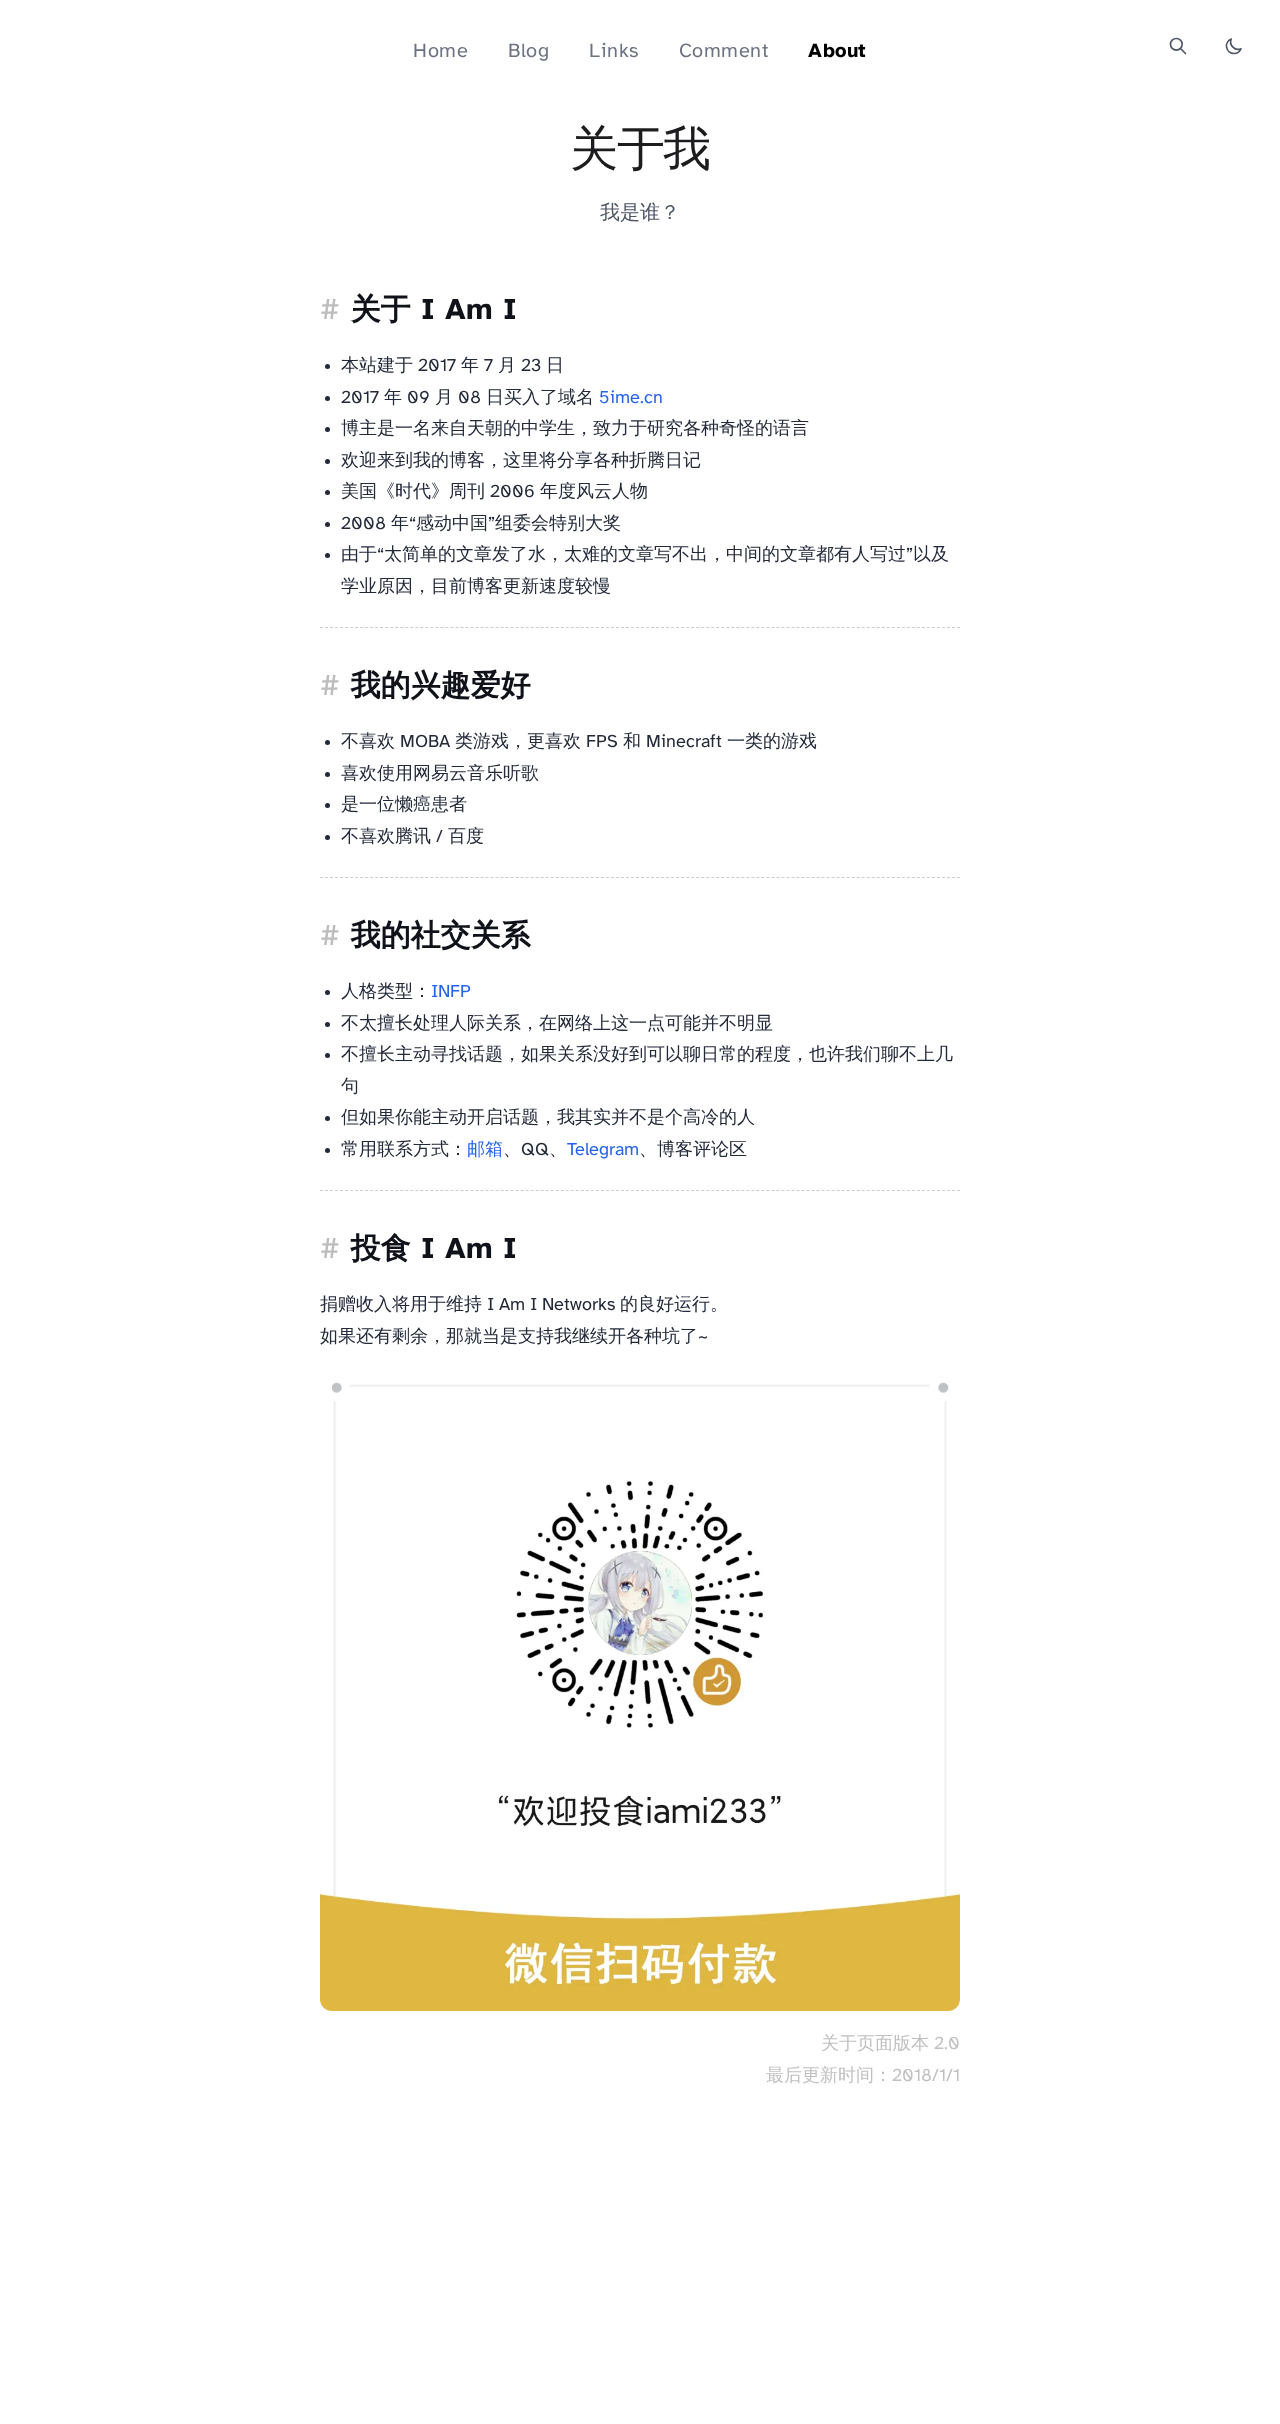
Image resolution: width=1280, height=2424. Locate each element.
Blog (528, 51)
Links (614, 51)
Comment (724, 51)
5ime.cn (631, 398)
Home (440, 51)
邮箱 (485, 1150)
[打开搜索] (1178, 46)
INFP (451, 992)
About (837, 51)
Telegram (603, 1150)
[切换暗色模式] (1234, 46)
